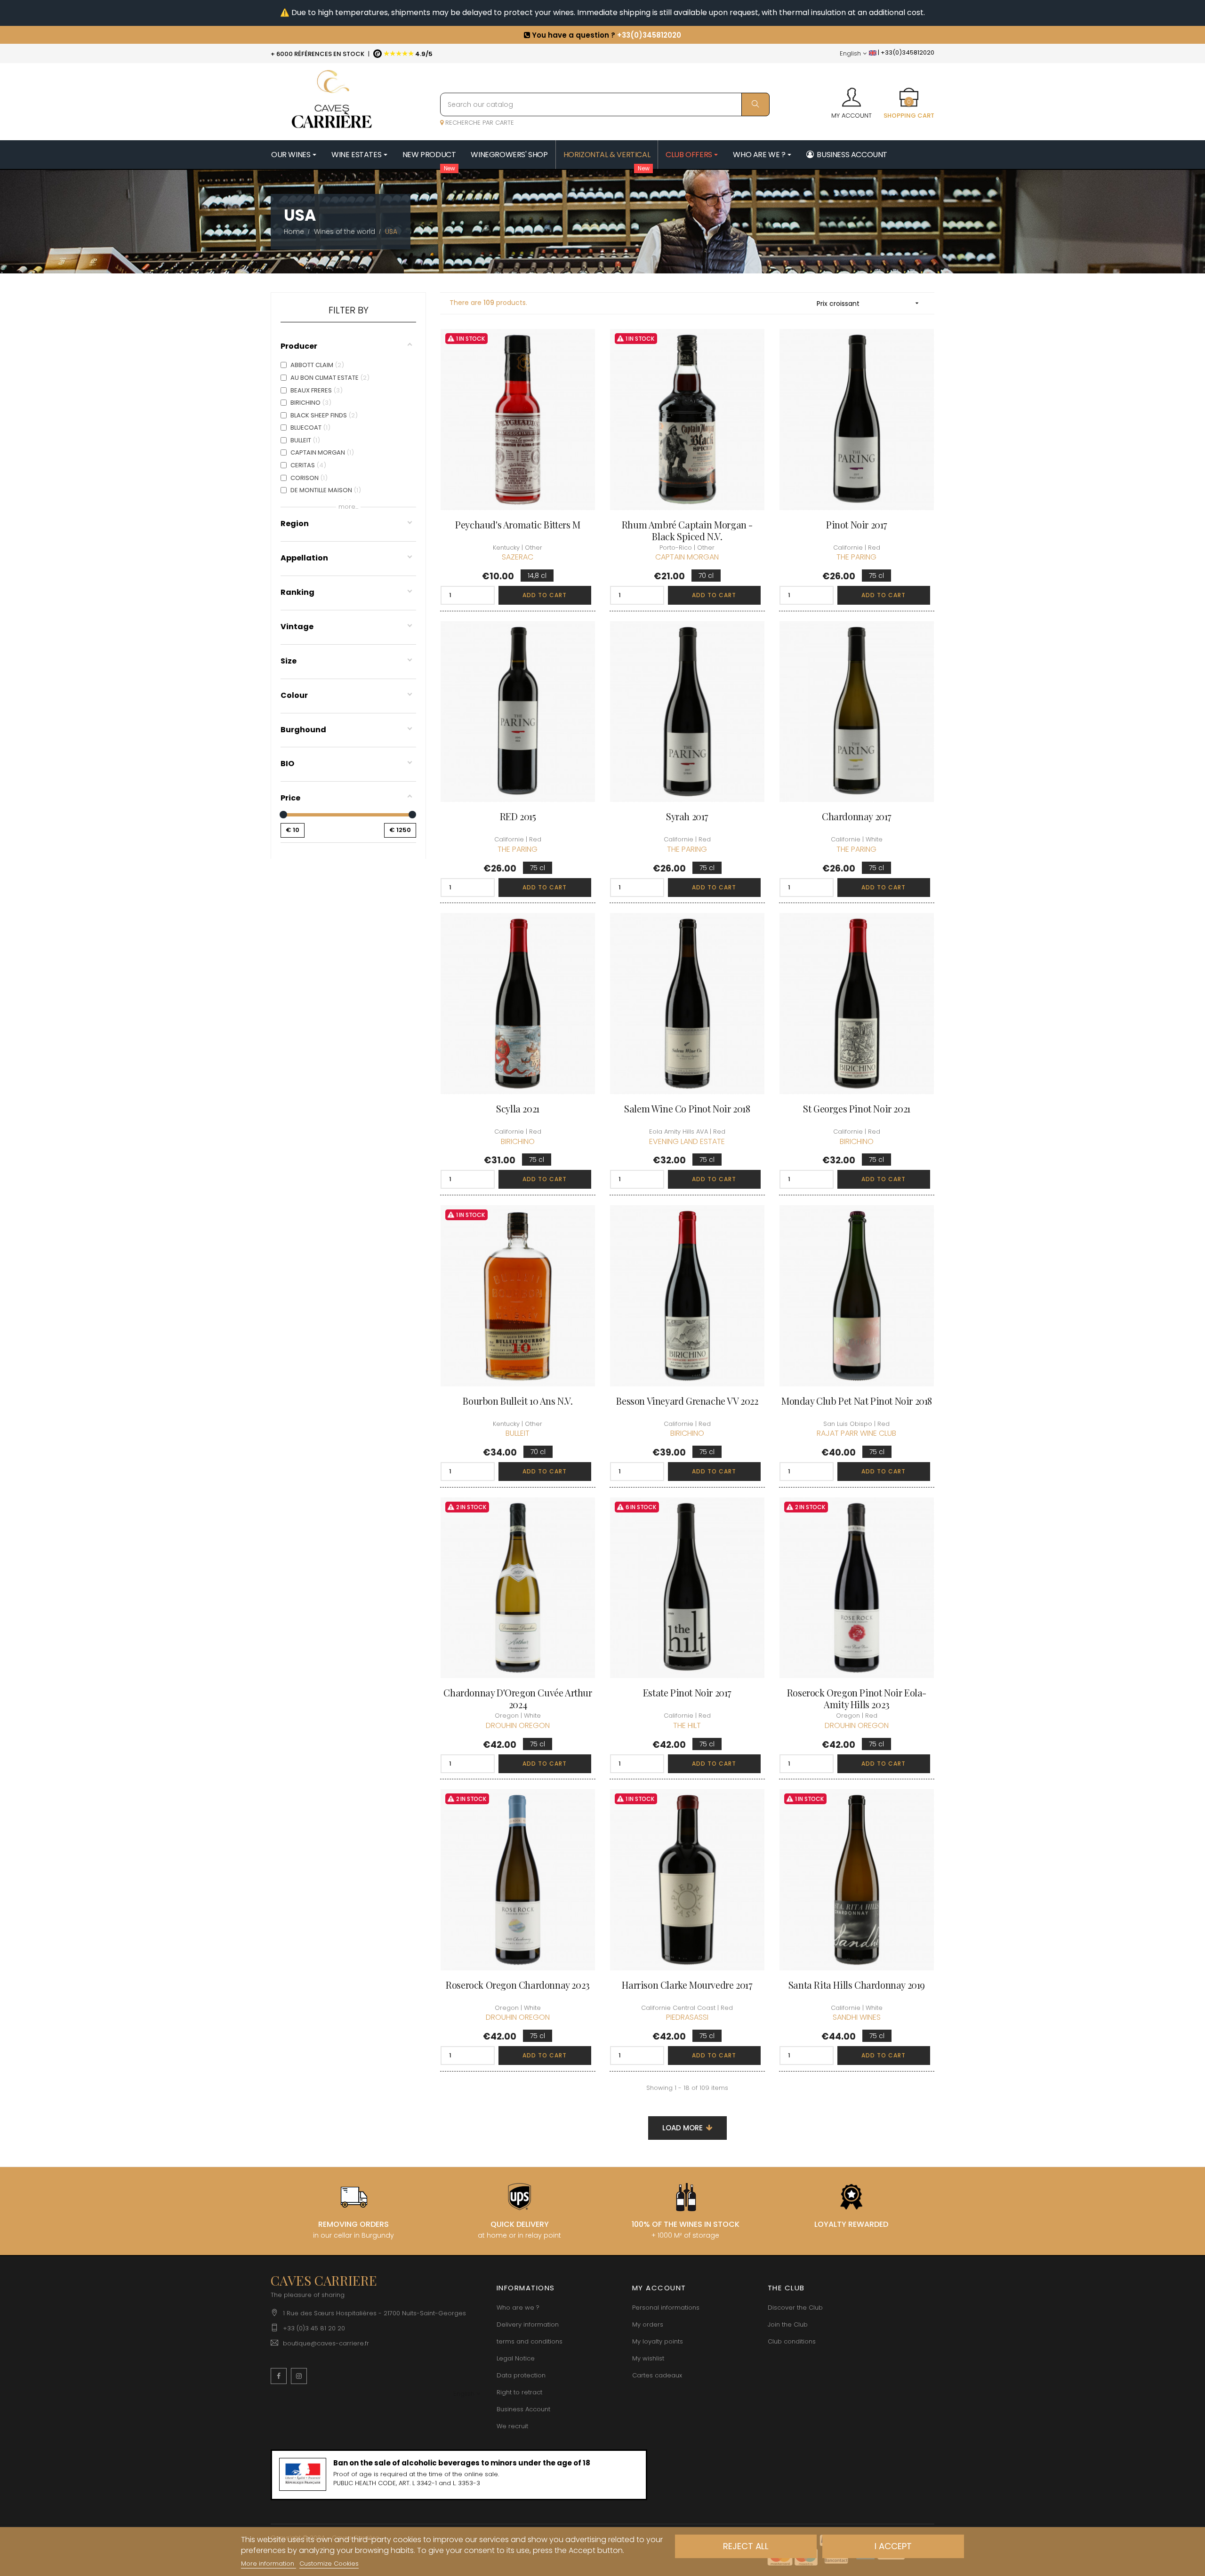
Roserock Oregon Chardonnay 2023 (518, 1985)
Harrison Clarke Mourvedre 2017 (687, 1985)
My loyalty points (658, 2341)
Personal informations (666, 2308)
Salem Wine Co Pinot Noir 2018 (687, 1108)
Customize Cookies (329, 2564)
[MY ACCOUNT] (852, 94)
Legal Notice (516, 2358)
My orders (648, 2324)
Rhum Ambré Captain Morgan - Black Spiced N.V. (687, 530)
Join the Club (788, 2324)
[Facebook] (279, 2376)
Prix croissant (869, 304)
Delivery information (528, 2324)
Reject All (746, 2546)
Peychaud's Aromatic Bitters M (518, 524)
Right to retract (519, 2392)
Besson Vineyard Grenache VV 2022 (687, 1401)
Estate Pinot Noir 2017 (687, 1692)
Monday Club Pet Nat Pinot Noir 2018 (857, 1401)
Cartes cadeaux (657, 2375)
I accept (893, 2546)
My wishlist (648, 2358)
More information (269, 2564)
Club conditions (792, 2341)
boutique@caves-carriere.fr (326, 2343)
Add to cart (545, 595)
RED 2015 (518, 816)
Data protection (521, 2375)
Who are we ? (518, 2308)
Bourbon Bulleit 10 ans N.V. (518, 1401)
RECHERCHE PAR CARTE (479, 123)
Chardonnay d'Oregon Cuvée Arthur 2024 (518, 1698)
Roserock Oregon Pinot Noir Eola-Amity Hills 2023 (857, 1698)
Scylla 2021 (518, 1108)
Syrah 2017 (687, 816)
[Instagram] (299, 2376)
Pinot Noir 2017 (857, 524)
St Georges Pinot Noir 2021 (857, 1108)
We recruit (512, 2426)
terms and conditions (530, 2341)
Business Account (523, 2409)
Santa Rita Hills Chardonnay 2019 (857, 1985)
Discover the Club (795, 2308)
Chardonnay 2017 (857, 816)
